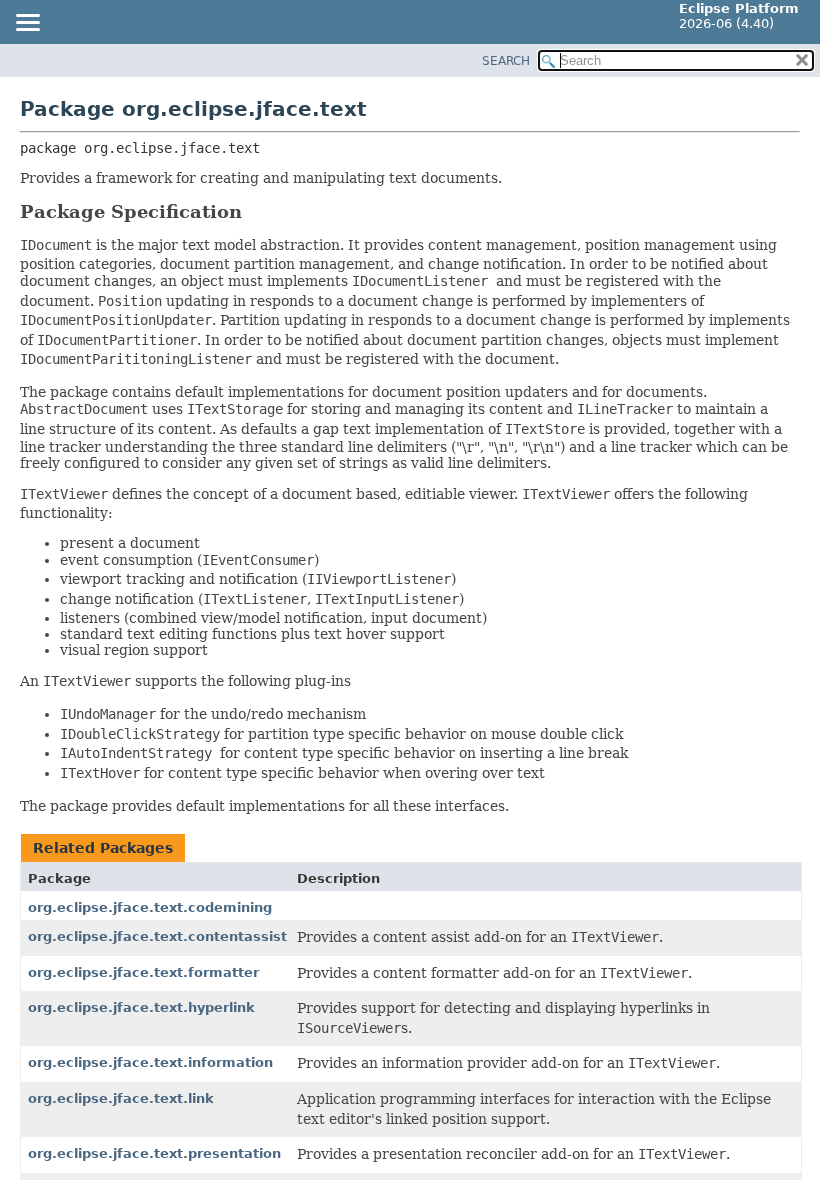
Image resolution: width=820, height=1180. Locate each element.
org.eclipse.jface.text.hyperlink (141, 1007)
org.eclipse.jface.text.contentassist (157, 936)
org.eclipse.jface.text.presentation (154, 1153)
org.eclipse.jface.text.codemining (150, 907)
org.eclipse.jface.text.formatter (143, 972)
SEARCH (506, 61)
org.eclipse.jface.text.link (121, 1098)
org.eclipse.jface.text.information (150, 1062)
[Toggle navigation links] (27, 24)
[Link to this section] (256, 211)
